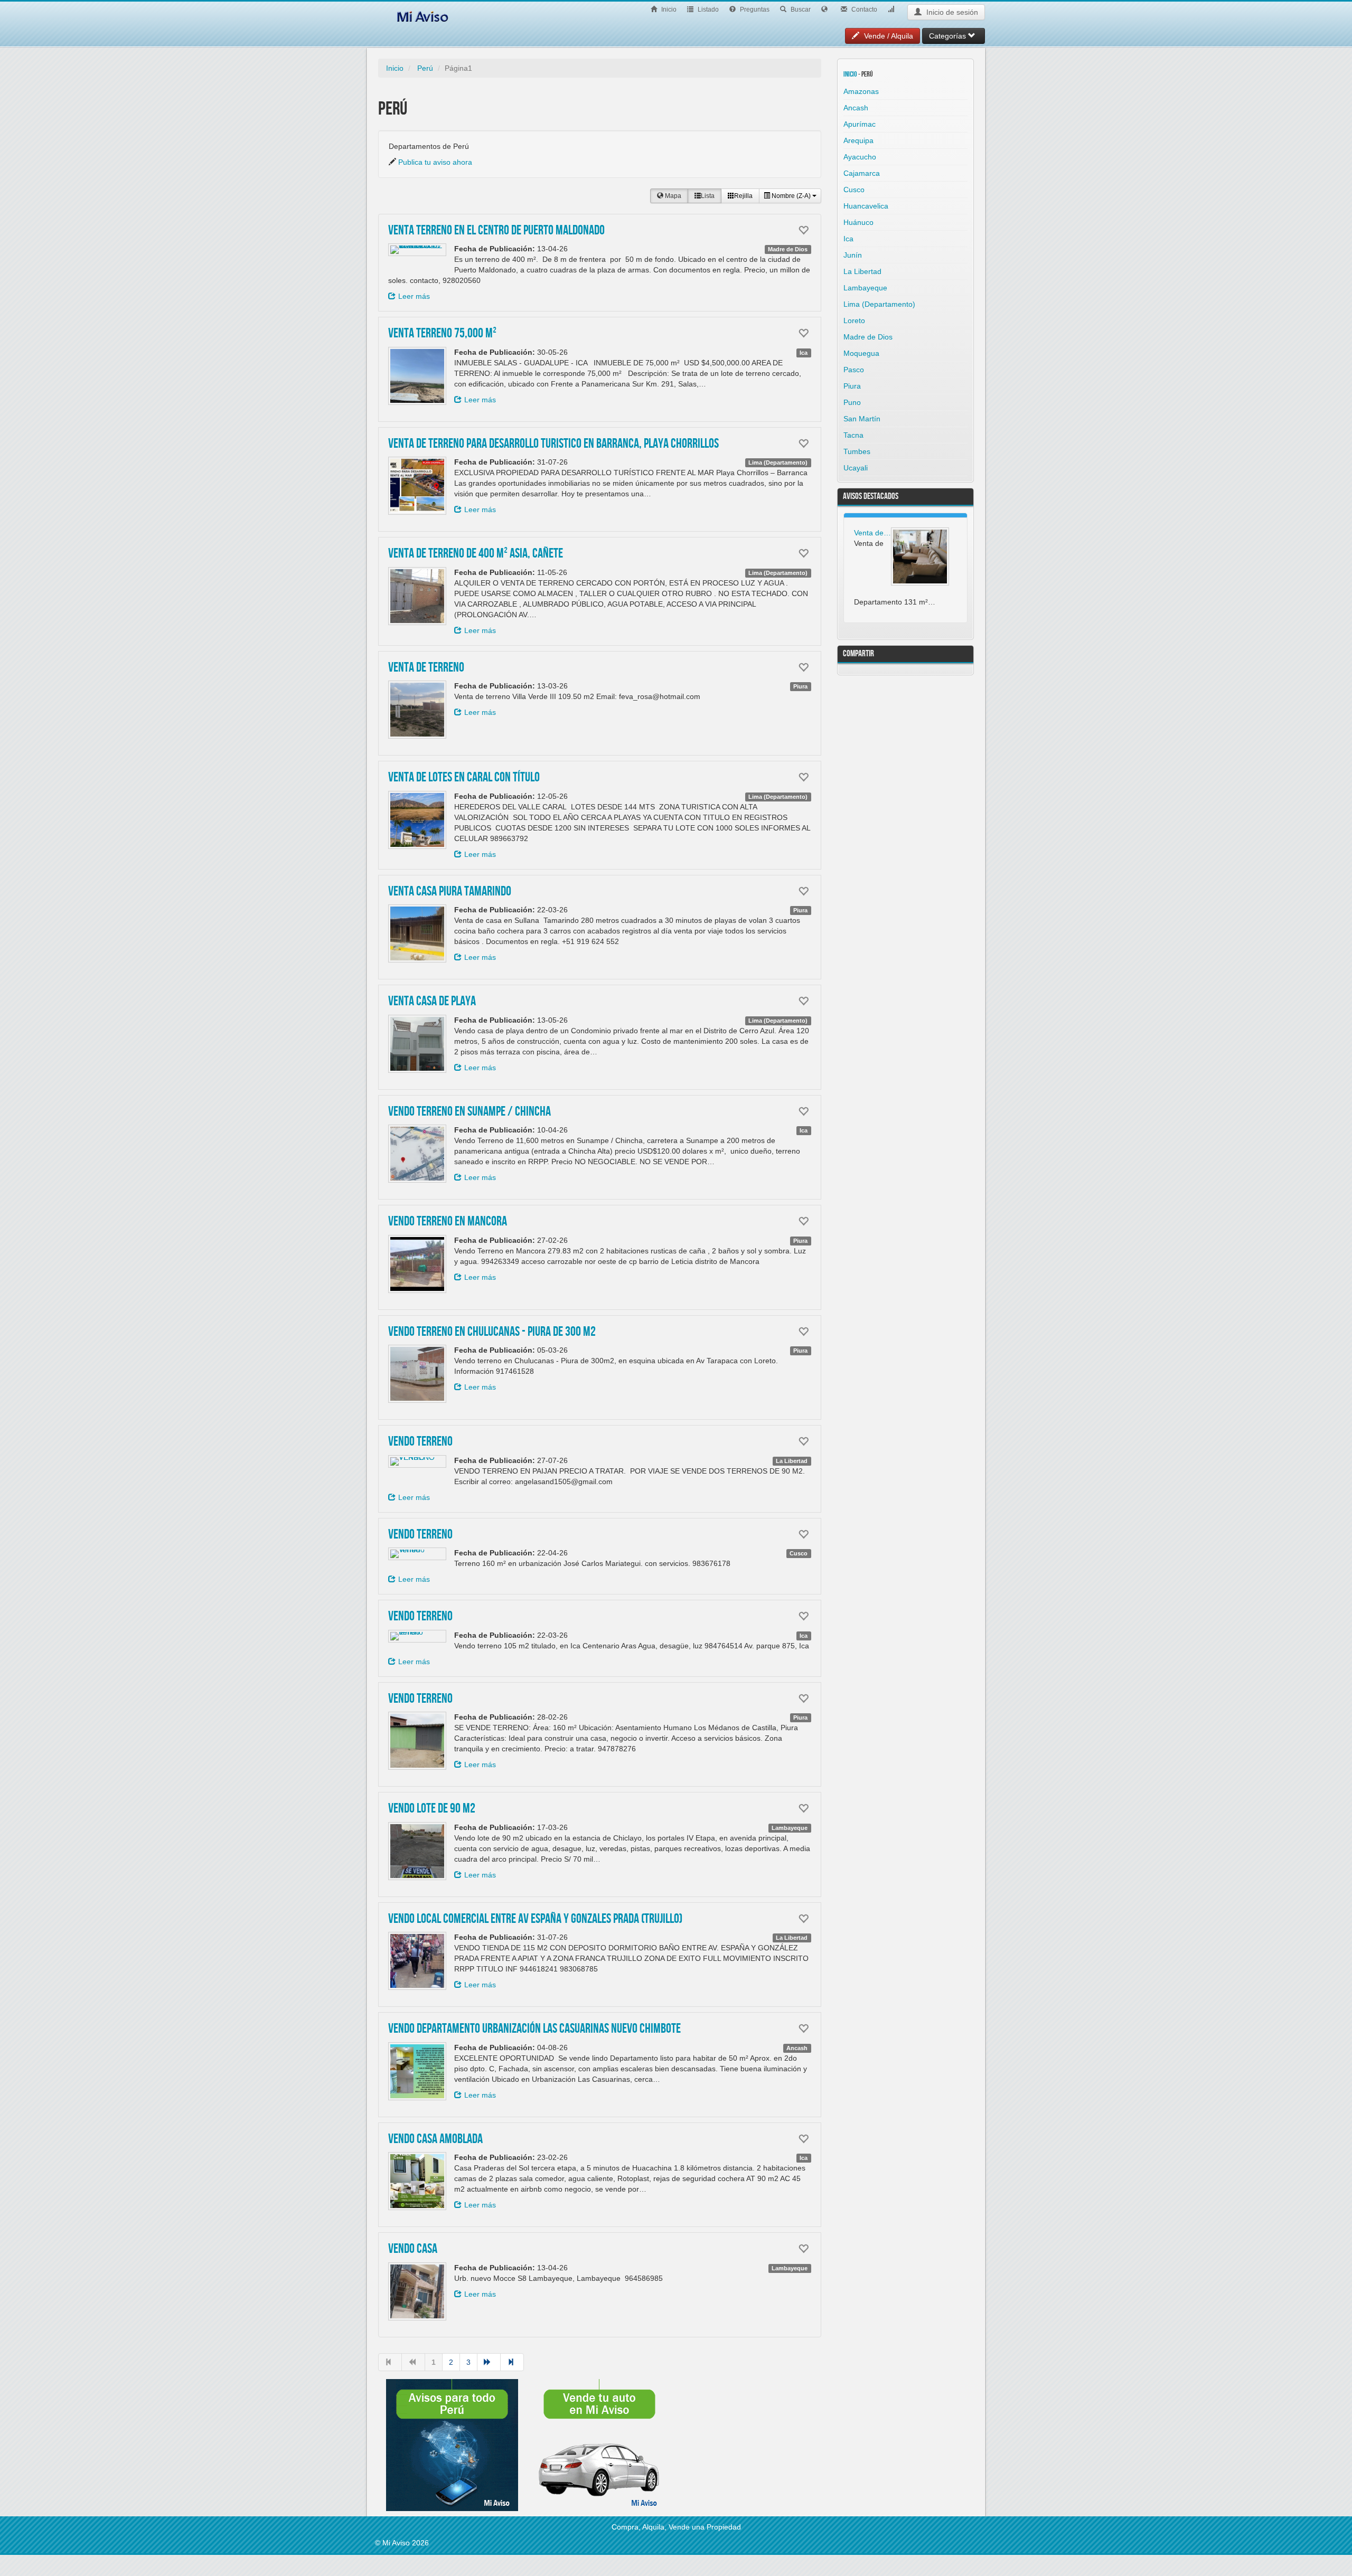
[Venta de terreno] (417, 710)
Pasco (854, 370)
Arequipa (858, 140)
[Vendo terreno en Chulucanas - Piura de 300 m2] (417, 1374)
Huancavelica (866, 206)
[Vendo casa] (417, 2291)
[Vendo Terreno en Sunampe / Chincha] (417, 1154)
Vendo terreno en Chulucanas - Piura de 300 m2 (492, 1332)
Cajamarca (862, 173)
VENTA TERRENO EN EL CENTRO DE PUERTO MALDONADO (496, 231)
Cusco (854, 190)
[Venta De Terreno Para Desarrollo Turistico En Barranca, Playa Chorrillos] (417, 486)
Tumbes (857, 451)
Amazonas (861, 91)
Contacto (863, 10)
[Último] (512, 2362)
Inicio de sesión (951, 12)
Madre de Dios (868, 337)
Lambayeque (865, 288)
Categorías (949, 36)
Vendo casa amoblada (435, 2139)
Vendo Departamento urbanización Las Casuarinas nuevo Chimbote (534, 2029)
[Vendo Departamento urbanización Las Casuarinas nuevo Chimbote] (417, 2071)
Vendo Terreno (420, 1535)
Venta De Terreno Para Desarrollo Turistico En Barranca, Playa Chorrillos (553, 444)
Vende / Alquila (888, 36)
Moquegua (861, 353)
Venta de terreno (426, 668)
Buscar (800, 10)
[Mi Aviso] (422, 15)
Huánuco (858, 222)
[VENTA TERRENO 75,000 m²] (417, 376)
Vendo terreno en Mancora (448, 1222)
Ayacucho (860, 157)
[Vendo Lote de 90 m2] (417, 1851)
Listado (707, 10)
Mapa (672, 196)
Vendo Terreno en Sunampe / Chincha (470, 1112)
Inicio (668, 10)
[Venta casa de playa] (417, 1044)
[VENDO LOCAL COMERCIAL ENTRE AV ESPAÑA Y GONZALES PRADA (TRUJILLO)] (417, 1961)
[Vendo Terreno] (417, 1554)
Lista (708, 196)
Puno (852, 402)
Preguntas (754, 10)
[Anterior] (413, 2362)
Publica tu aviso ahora (435, 162)
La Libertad (862, 271)
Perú (425, 68)
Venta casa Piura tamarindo (450, 892)
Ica (848, 239)
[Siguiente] (489, 2362)
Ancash (856, 108)
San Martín (862, 419)
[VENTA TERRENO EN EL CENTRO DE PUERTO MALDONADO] (417, 250)
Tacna (853, 435)
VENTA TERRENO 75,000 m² (442, 334)
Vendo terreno (420, 1617)
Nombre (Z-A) (791, 196)
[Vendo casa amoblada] (417, 2181)
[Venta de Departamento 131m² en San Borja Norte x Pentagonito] (920, 556)
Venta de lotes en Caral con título (464, 778)
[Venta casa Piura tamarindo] (417, 933)
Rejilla (743, 196)
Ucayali (856, 468)
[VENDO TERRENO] (417, 1461)
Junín (853, 255)
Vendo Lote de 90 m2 (432, 1809)
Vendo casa (413, 2249)
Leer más (414, 296)
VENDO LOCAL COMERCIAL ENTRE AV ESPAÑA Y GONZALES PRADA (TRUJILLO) (535, 1919)
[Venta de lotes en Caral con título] (417, 820)
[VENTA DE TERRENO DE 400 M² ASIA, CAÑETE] (417, 596)
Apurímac (860, 124)
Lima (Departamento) (879, 304)
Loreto (854, 320)
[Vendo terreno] (417, 1636)
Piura (852, 386)
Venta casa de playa (432, 1002)
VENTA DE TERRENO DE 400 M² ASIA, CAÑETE (476, 554)
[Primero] (390, 2362)
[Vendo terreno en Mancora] (417, 1264)
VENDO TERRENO (420, 1442)
